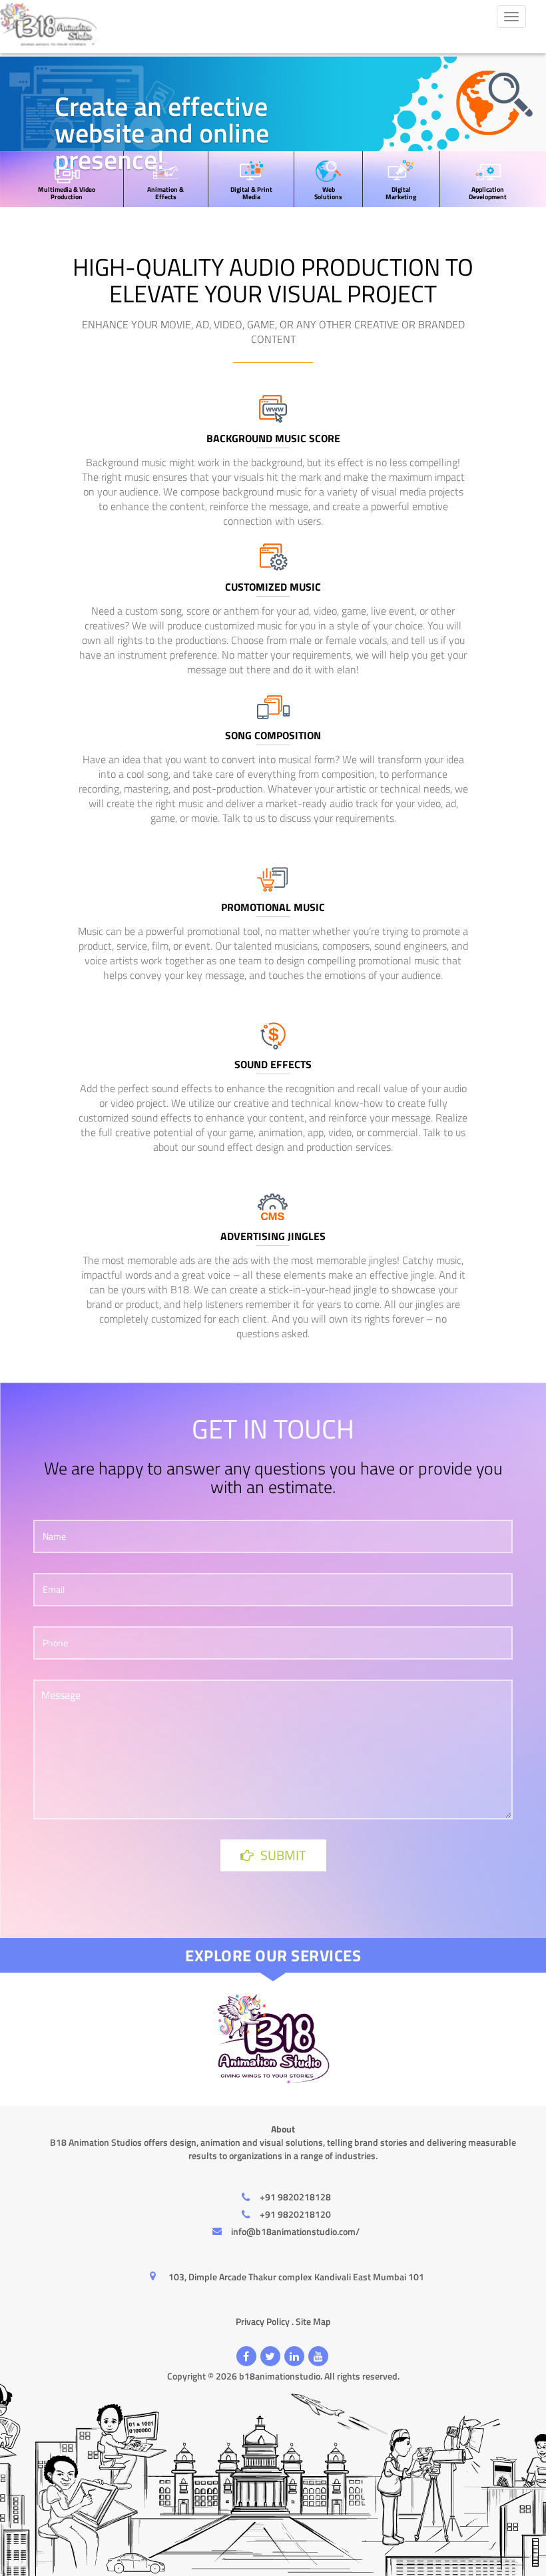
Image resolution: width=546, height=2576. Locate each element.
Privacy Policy (263, 2321)
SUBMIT (283, 1855)
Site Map (313, 2321)
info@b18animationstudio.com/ (295, 2231)
